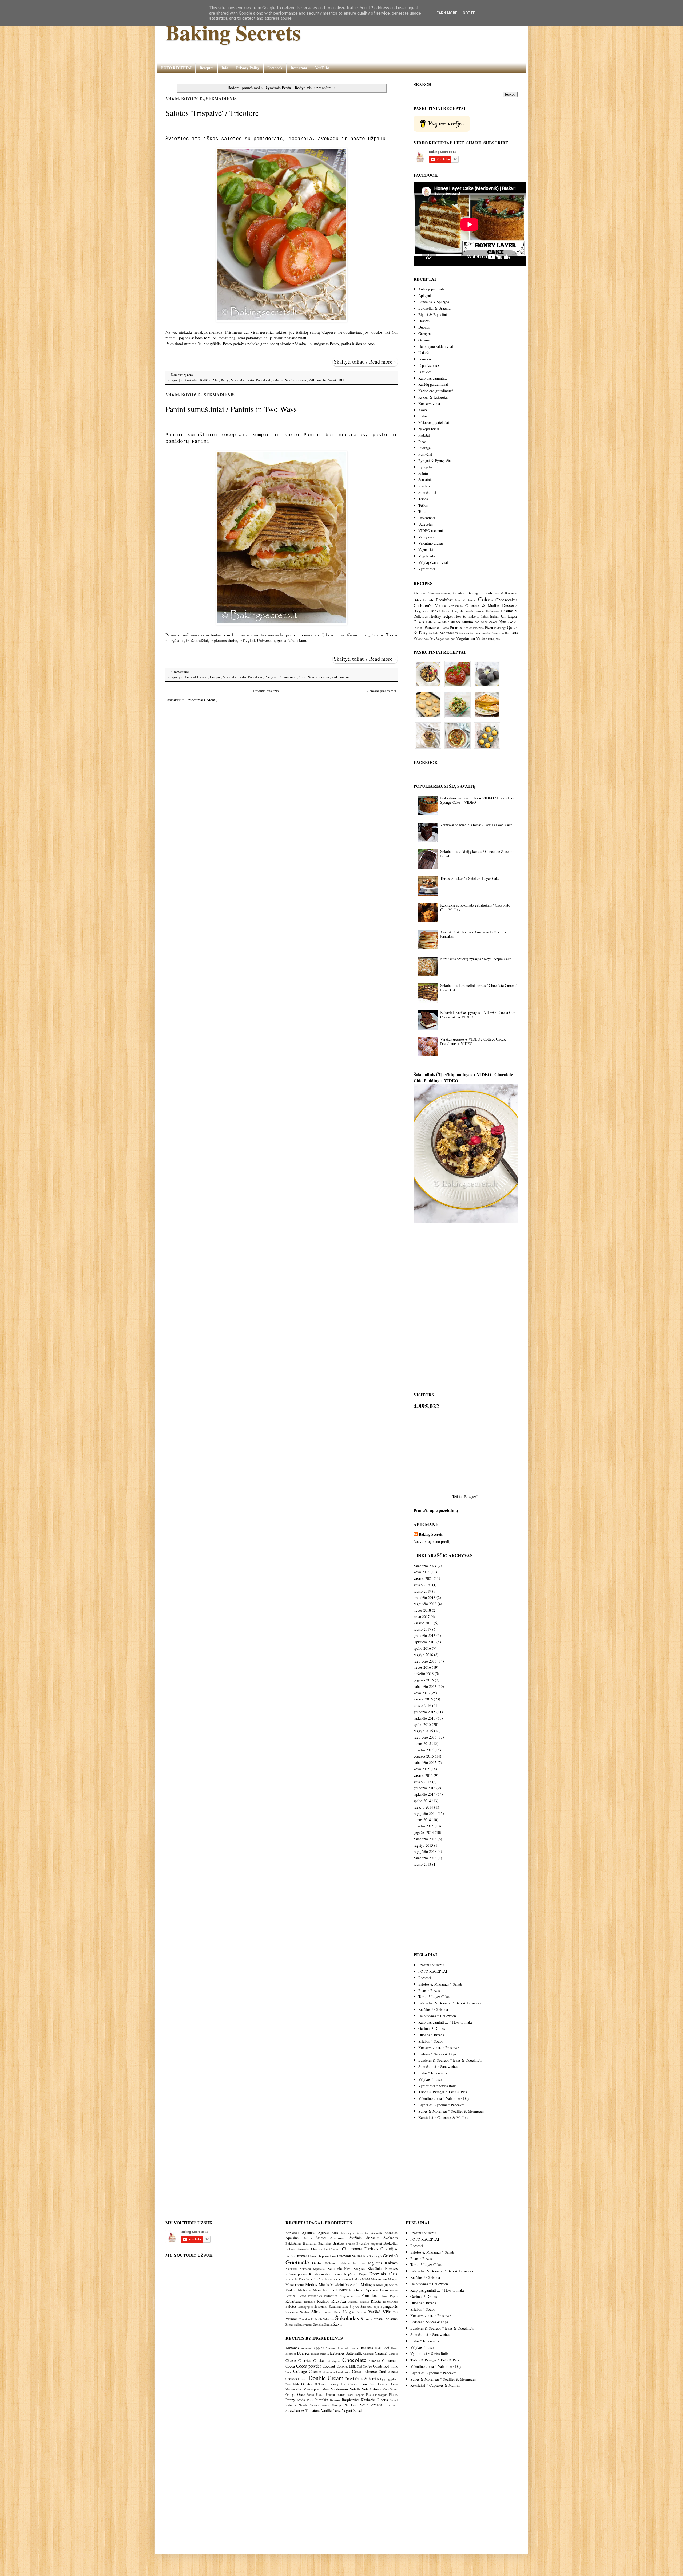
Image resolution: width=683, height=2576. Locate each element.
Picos (422, 442)
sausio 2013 (422, 1864)
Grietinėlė (299, 2262)
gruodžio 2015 (424, 1712)
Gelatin (307, 2384)
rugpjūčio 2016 (425, 1661)
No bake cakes (486, 622)
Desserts (510, 605)
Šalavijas (329, 2319)
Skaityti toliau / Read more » (365, 362)
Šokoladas (348, 2318)
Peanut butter (335, 2395)
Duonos (424, 327)
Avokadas (192, 380)
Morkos (292, 2290)
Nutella (330, 2290)
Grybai (319, 2263)
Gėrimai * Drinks (432, 2028)
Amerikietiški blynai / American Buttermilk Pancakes (473, 934)
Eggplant (392, 2379)
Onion (394, 2389)
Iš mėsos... (426, 359)
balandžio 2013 (425, 1858)
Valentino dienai (431, 543)
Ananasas (391, 2233)
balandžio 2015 (425, 1762)
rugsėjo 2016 (423, 1655)
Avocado (343, 2348)
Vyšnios (292, 2319)
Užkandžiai (427, 518)
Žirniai (329, 2324)
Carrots (393, 2354)
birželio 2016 (424, 1674)
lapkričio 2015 (424, 1718)
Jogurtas (376, 2263)
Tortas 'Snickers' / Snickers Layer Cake (470, 878)
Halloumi (332, 2263)
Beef (386, 2348)
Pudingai (425, 448)
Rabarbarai (295, 2301)
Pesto (250, 380)
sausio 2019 (422, 1591)
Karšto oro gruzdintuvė (436, 391)
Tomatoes (313, 2410)
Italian (495, 617)
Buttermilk (354, 2353)
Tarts (514, 633)
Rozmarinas (390, 2301)
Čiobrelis (317, 2319)
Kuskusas (345, 2279)
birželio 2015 (424, 1750)
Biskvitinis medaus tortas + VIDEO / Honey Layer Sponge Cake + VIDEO (479, 800)
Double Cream (326, 2378)
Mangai (393, 2279)
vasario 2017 (423, 1623)
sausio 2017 (422, 1629)
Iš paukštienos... (430, 365)
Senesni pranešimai (382, 691)
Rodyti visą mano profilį (432, 1541)
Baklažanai (294, 2244)
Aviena (309, 2238)
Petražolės (316, 2296)
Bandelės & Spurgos (434, 302)
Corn (289, 2372)
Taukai (328, 2312)
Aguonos (310, 2233)
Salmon (291, 2405)
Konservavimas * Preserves (439, 2048)
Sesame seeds (319, 2405)
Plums (393, 2395)
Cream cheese (364, 2371)
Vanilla (326, 2410)
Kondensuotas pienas (327, 2274)
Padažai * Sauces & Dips (437, 2054)
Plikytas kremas (350, 2296)
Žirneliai (319, 2324)
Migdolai (338, 2285)
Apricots (331, 2348)
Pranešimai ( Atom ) (202, 700)
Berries (303, 2353)
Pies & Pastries (473, 628)
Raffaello (311, 2301)
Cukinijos (389, 2249)
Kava (349, 2269)
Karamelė (336, 2268)
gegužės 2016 (424, 1680)
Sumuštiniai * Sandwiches (438, 2067)
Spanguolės (389, 2306)
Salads (434, 633)
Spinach (392, 2405)
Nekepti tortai (429, 429)
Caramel (381, 2353)
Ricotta (383, 2400)
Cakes (485, 599)
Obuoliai (345, 2290)
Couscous (329, 2372)
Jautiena (360, 2263)
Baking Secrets (233, 32)
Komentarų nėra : (183, 375)
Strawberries (295, 2410)
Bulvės (291, 2249)
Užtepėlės (426, 524)
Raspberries (350, 2400)
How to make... (467, 616)
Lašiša (357, 2279)
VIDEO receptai (431, 531)
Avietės (323, 2238)
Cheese (291, 2360)
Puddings (500, 628)
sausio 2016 (422, 1705)
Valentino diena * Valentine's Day (444, 2098)
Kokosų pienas (297, 2274)
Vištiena (390, 2312)
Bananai (310, 2243)
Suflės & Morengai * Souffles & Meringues (451, 2111)
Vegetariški (336, 380)
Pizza (489, 627)
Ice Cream (350, 2384)
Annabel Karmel (196, 677)
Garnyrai (425, 334)
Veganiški (426, 550)
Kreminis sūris (383, 2274)
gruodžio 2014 (424, 1788)
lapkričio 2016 (424, 1642)
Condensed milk (385, 2366)
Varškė (375, 2312)
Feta (366, 2256)
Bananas (367, 2348)
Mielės (325, 2285)
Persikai (292, 2296)
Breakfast (444, 600)
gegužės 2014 (424, 1832)
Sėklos (306, 2312)
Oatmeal (376, 2389)
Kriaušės (305, 2279)
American (459, 593)
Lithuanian (433, 622)
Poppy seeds (295, 2400)
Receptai (207, 68)
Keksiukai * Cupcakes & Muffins (443, 2118)
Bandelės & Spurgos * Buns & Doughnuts (450, 2060)
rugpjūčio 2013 (425, 1851)
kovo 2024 (422, 1572)
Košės (423, 410)
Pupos (394, 2296)
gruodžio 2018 (424, 1598)
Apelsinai (294, 2238)
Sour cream (371, 2405)
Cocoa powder (309, 2366)
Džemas (302, 2256)
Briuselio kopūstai (370, 2244)
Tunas (338, 2312)
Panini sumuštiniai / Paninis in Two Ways (231, 409)
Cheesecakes (507, 600)
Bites (417, 600)
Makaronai (380, 2279)
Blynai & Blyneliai (433, 315)
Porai (386, 2296)
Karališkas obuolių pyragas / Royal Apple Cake (476, 959)
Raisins (335, 2400)
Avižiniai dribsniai (366, 2238)
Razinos (324, 2301)
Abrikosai (293, 2233)
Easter (446, 611)
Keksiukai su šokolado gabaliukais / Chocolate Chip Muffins (475, 907)
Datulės (290, 2256)
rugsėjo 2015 (423, 1731)
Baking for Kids (480, 593)
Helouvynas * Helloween (437, 2016)
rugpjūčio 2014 (425, 1813)
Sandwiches (449, 633)
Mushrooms (339, 2389)
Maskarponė (295, 2285)
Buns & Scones (465, 600)
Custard (303, 2379)
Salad (394, 2400)
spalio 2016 (422, 1648)
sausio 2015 (422, 1782)
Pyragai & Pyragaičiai (435, 461)
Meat (326, 2389)
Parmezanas (389, 2290)
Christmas (456, 606)
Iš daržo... (426, 352)
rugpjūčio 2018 (425, 1604)
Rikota (377, 2301)
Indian (485, 617)
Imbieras (346, 2263)
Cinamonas (353, 2249)
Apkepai (425, 295)
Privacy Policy (248, 68)
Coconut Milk (346, 2366)
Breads (428, 600)
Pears (350, 2395)
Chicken (319, 2360)
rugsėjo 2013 (423, 1845)
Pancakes (432, 627)
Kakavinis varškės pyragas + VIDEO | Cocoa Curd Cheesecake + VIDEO (478, 1015)
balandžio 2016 (425, 1686)
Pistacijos (332, 2296)
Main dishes (451, 622)
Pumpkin (321, 2400)
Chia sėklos (320, 2249)
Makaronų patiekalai (434, 422)
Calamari (369, 2354)
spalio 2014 (422, 1801)
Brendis (351, 2244)
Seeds (303, 2405)
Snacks (486, 633)
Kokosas (391, 2268)
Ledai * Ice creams (433, 2073)
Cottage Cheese (307, 2371)
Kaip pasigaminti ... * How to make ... (448, 2022)
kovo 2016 (422, 1693)
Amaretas (364, 2233)
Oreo (359, 2290)
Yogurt (347, 2410)
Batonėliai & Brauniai (435, 308)
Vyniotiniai (427, 569)
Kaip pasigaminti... (433, 378)
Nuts (365, 2389)
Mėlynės (305, 2290)
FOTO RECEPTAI (176, 68)
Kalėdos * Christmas (434, 2009)
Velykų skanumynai (433, 562)
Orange (290, 2395)
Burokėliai (304, 2249)
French (469, 611)
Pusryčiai (271, 677)
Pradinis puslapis (266, 691)
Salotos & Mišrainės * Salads (440, 1984)
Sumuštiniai (289, 677)
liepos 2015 (422, 1744)
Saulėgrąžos (306, 2307)
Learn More (446, 13)
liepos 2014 (422, 1820)
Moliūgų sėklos (387, 2285)
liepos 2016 (422, 1667)
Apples (318, 2348)
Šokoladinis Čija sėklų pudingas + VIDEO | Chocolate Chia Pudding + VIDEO (463, 1078)
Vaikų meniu (317, 380)
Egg (383, 2379)
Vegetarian (465, 638)
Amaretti (378, 2233)
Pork (310, 2400)
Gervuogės (376, 2256)
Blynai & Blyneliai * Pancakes (441, 2105)
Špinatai (378, 2319)
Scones (475, 633)
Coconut (329, 2366)
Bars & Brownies (506, 593)
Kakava (391, 2263)
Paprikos (372, 2290)
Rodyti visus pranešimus (315, 88)
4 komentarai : (181, 672)
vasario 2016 (423, 1699)
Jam (503, 616)
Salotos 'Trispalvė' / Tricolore (212, 113)
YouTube (322, 68)
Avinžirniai (339, 2238)
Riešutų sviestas (360, 2301)
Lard (372, 2384)
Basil (378, 2348)
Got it (469, 13)
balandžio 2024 (425, 1566)
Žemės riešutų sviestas (299, 2324)
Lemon (383, 2384)
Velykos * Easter (431, 2079)
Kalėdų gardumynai (433, 384)
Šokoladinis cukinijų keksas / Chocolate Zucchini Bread (477, 854)
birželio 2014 (424, 1826)
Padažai (424, 435)
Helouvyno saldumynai (436, 346)
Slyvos (355, 2307)
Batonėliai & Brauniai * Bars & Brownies (450, 2003)
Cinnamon (390, 2360)
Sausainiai (426, 480)
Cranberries (343, 2372)
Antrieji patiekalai (432, 289)
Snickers (367, 2307)
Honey (334, 2384)
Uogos (350, 2312)
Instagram (299, 68)
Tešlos (423, 505)
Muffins (468, 622)
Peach (320, 2395)
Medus (312, 2284)
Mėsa (318, 2290)
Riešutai (340, 2301)
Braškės (339, 2243)
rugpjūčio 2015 (425, 1737)
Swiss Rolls (500, 633)
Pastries (456, 627)
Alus (336, 2233)
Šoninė (366, 2319)
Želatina (391, 2319)
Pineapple (381, 2395)
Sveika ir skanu (296, 380)
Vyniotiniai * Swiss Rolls (437, 2086)
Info (225, 68)
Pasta (445, 628)
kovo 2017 (422, 1616)
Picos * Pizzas (429, 1990)
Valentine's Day (424, 639)
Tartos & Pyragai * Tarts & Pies (443, 2092)
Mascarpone (312, 2389)
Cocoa (290, 2366)
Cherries (305, 2360)
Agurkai (325, 2233)
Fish (296, 2384)
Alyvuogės (349, 2233)
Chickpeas (334, 2361)
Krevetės (292, 2279)
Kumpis (215, 677)
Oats (386, 2389)
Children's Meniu (430, 605)
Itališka (206, 380)
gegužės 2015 (424, 1756)
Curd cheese (388, 2371)
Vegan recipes (446, 639)
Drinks (435, 611)
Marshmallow (294, 2389)
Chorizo (336, 2249)
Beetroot (291, 2354)
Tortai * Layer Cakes (434, 1997)
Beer (394, 2348)
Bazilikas (325, 2244)
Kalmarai (306, 2269)
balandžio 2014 (425, 1839)
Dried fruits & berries (362, 2379)
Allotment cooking (440, 593)
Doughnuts (421, 611)
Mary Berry (221, 380)
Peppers (359, 2395)
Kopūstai (351, 2274)
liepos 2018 (422, 1610)
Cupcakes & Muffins (482, 606)
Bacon (355, 2348)
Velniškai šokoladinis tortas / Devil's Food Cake (476, 825)
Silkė (346, 2307)
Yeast (337, 2410)
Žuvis (338, 2324)
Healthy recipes (441, 616)
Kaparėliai (320, 2269)
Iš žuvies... (426, 372)
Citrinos (372, 2249)
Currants (291, 2379)
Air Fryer (420, 593)
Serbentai (321, 2307)
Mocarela (238, 380)
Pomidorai (264, 380)
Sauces (464, 633)
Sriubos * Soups (431, 2041)
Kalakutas (293, 2269)
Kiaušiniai (376, 2268)
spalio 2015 (422, 1724)
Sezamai (336, 2307)
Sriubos (424, 486)
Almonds (292, 2348)
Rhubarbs (368, 2400)
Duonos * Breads (431, 2035)
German (480, 611)
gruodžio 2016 (424, 1635)
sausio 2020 (422, 1585)
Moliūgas (368, 2285)
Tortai (423, 511)
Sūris (303, 677)
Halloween (493, 611)
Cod (359, 2366)
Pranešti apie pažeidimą (436, 1510)
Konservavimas (430, 403)
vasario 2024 (423, 1578)
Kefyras (360, 2268)
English (457, 611)
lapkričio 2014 (424, 1794)
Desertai (424, 321)
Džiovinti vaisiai (350, 2256)
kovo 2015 (422, 1769)
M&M (366, 2279)
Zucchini (360, 2410)
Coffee (367, 2366)
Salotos (278, 380)
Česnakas (305, 2319)
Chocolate (354, 2360)
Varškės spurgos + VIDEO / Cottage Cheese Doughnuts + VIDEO (473, 1041)
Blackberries (319, 2354)
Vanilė (363, 2312)
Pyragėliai (426, 467)
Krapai (364, 2274)
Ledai (423, 416)
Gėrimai (424, 340)
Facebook (275, 68)
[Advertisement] (281, 748)
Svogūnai (293, 2312)
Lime (394, 2384)
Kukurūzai (318, 2279)
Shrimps (337, 2405)
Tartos (423, 499)
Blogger (470, 1497)
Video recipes (488, 638)
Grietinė (390, 2256)
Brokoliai (390, 2243)
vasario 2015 (423, 1775)
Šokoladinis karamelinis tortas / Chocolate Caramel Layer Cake (479, 988)
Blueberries (336, 2353)
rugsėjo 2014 (423, 1807)
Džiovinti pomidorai (322, 2256)
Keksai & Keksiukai (433, 397)
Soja (377, 2307)
